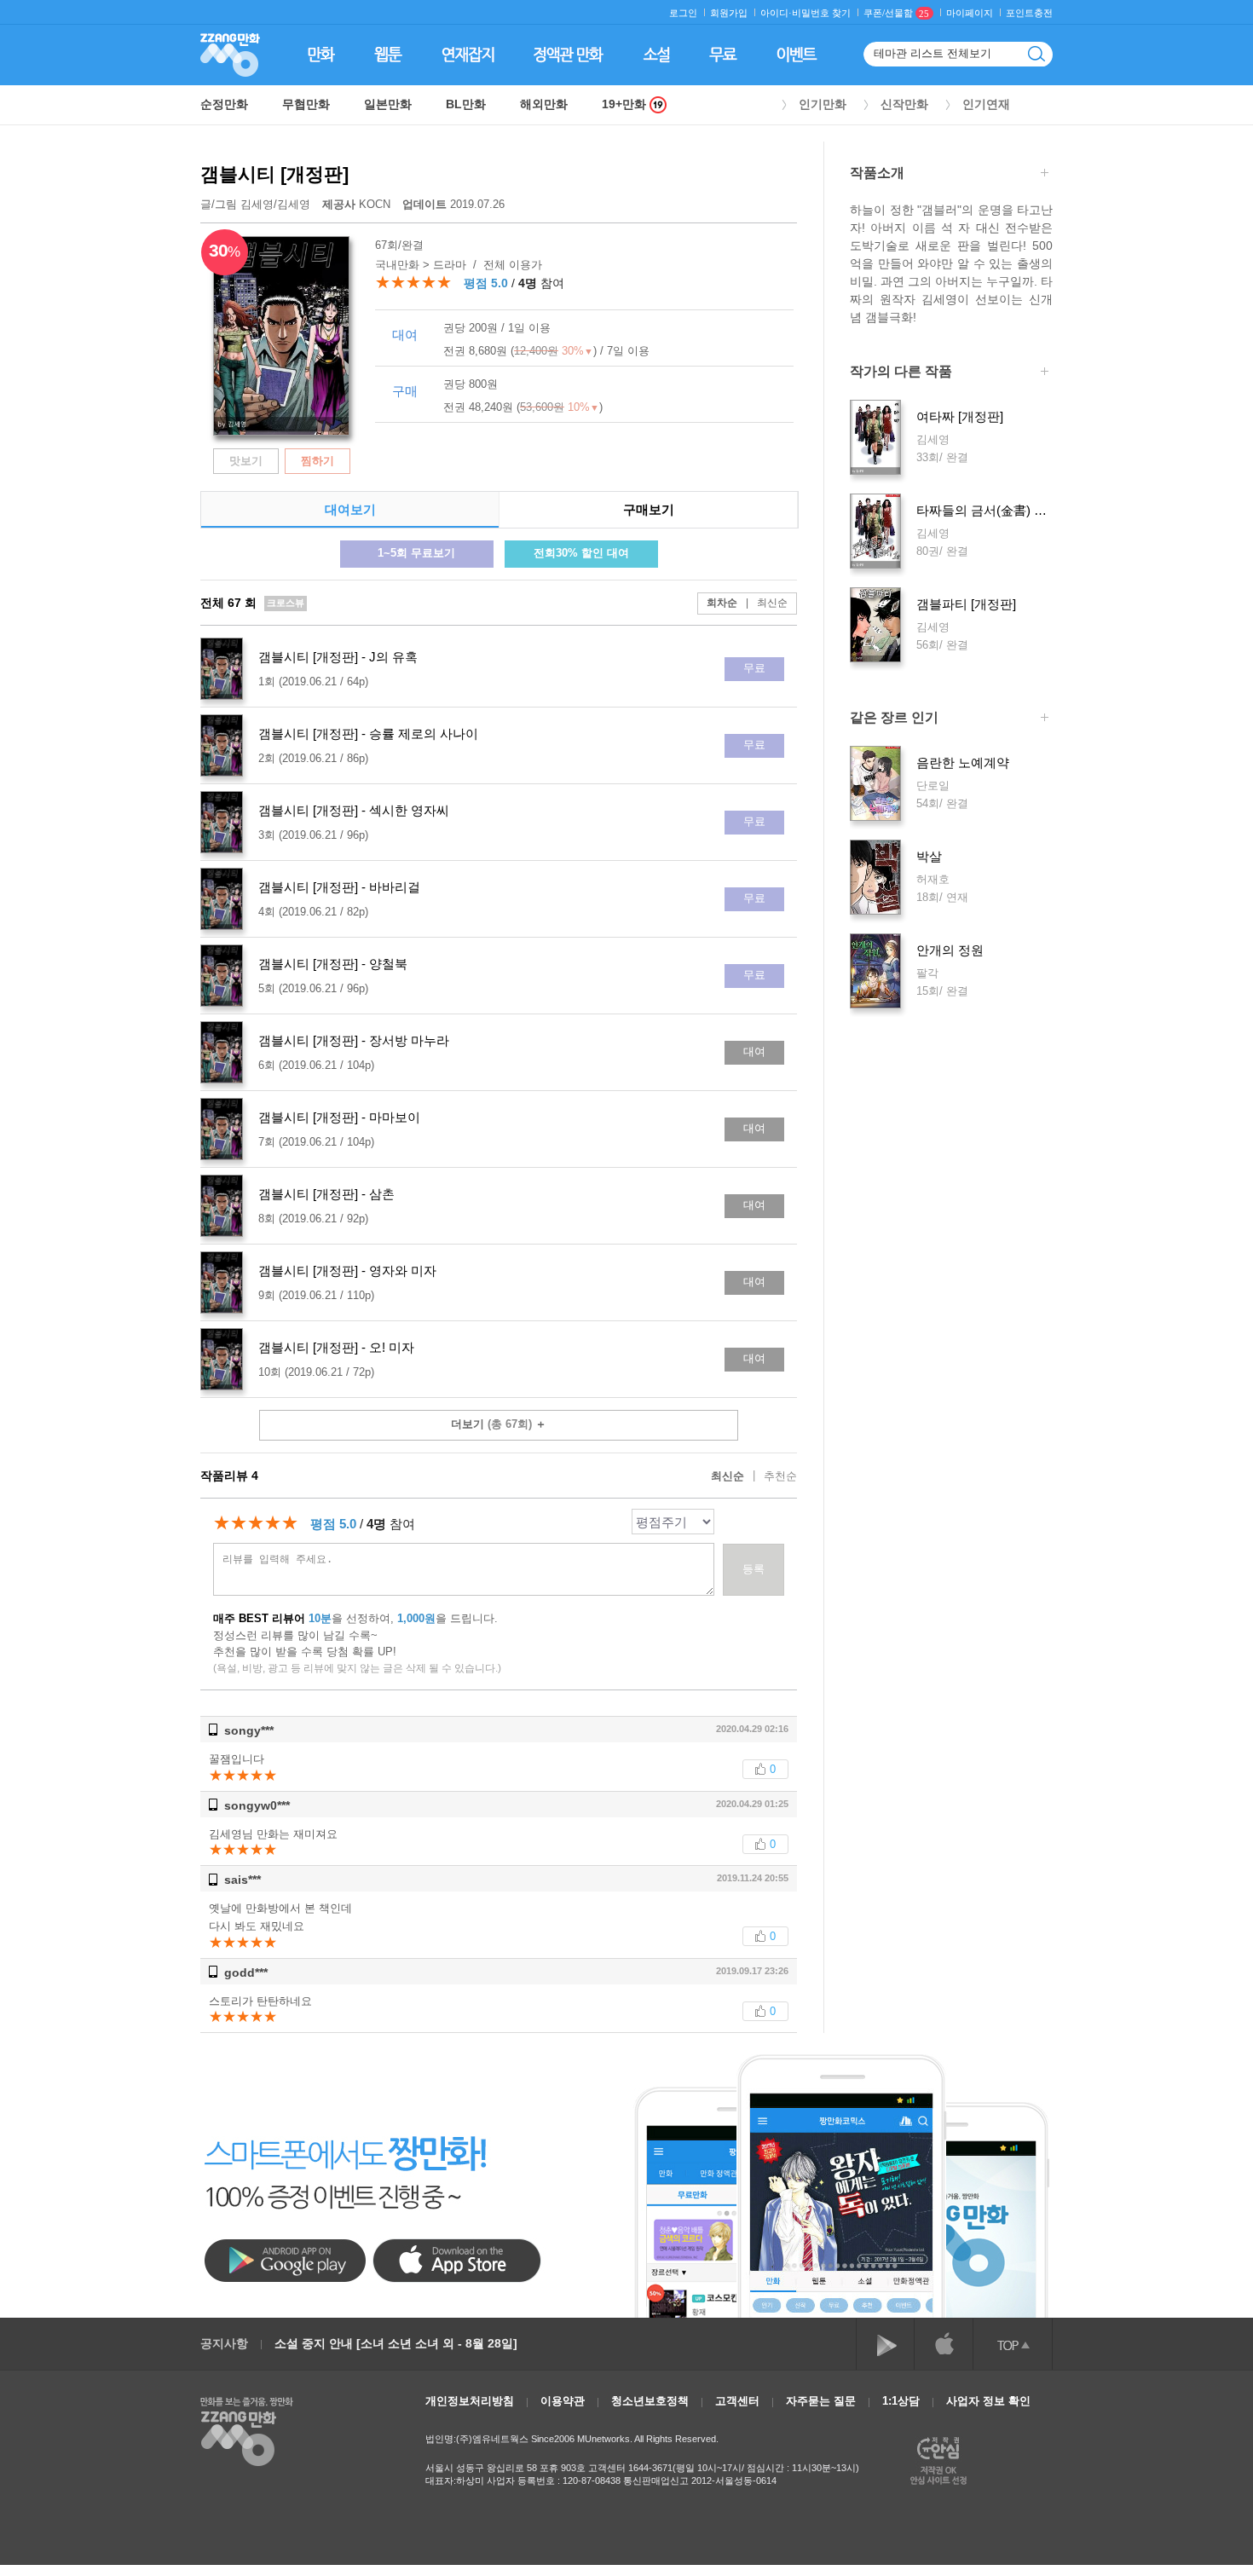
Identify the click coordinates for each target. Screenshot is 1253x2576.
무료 (754, 668)
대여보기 (350, 509)
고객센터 (737, 2401)
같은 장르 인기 (894, 718)
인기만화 (823, 104)
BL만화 (466, 104)
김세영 (257, 204)
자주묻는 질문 (821, 2401)
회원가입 (729, 13)
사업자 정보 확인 (988, 2401)
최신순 (767, 603)
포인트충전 (1029, 13)
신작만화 (904, 104)
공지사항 (224, 2343)
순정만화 (224, 104)
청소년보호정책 (650, 2401)
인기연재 (986, 104)
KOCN (358, 204)
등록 (754, 1569)
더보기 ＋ (499, 1424)
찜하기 (318, 461)
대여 (754, 1051)
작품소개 (877, 173)
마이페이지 (970, 13)
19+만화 (626, 104)
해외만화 (544, 104)
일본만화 (388, 104)
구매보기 (649, 509)
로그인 (683, 13)
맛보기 (246, 461)
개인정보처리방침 (470, 2401)
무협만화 (306, 104)
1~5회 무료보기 (416, 553)
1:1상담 (901, 2401)
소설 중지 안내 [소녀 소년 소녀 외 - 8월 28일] (396, 2343)
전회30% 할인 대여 (581, 553)
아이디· (776, 13)
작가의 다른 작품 (901, 372)
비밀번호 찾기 (821, 13)
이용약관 (563, 2401)
